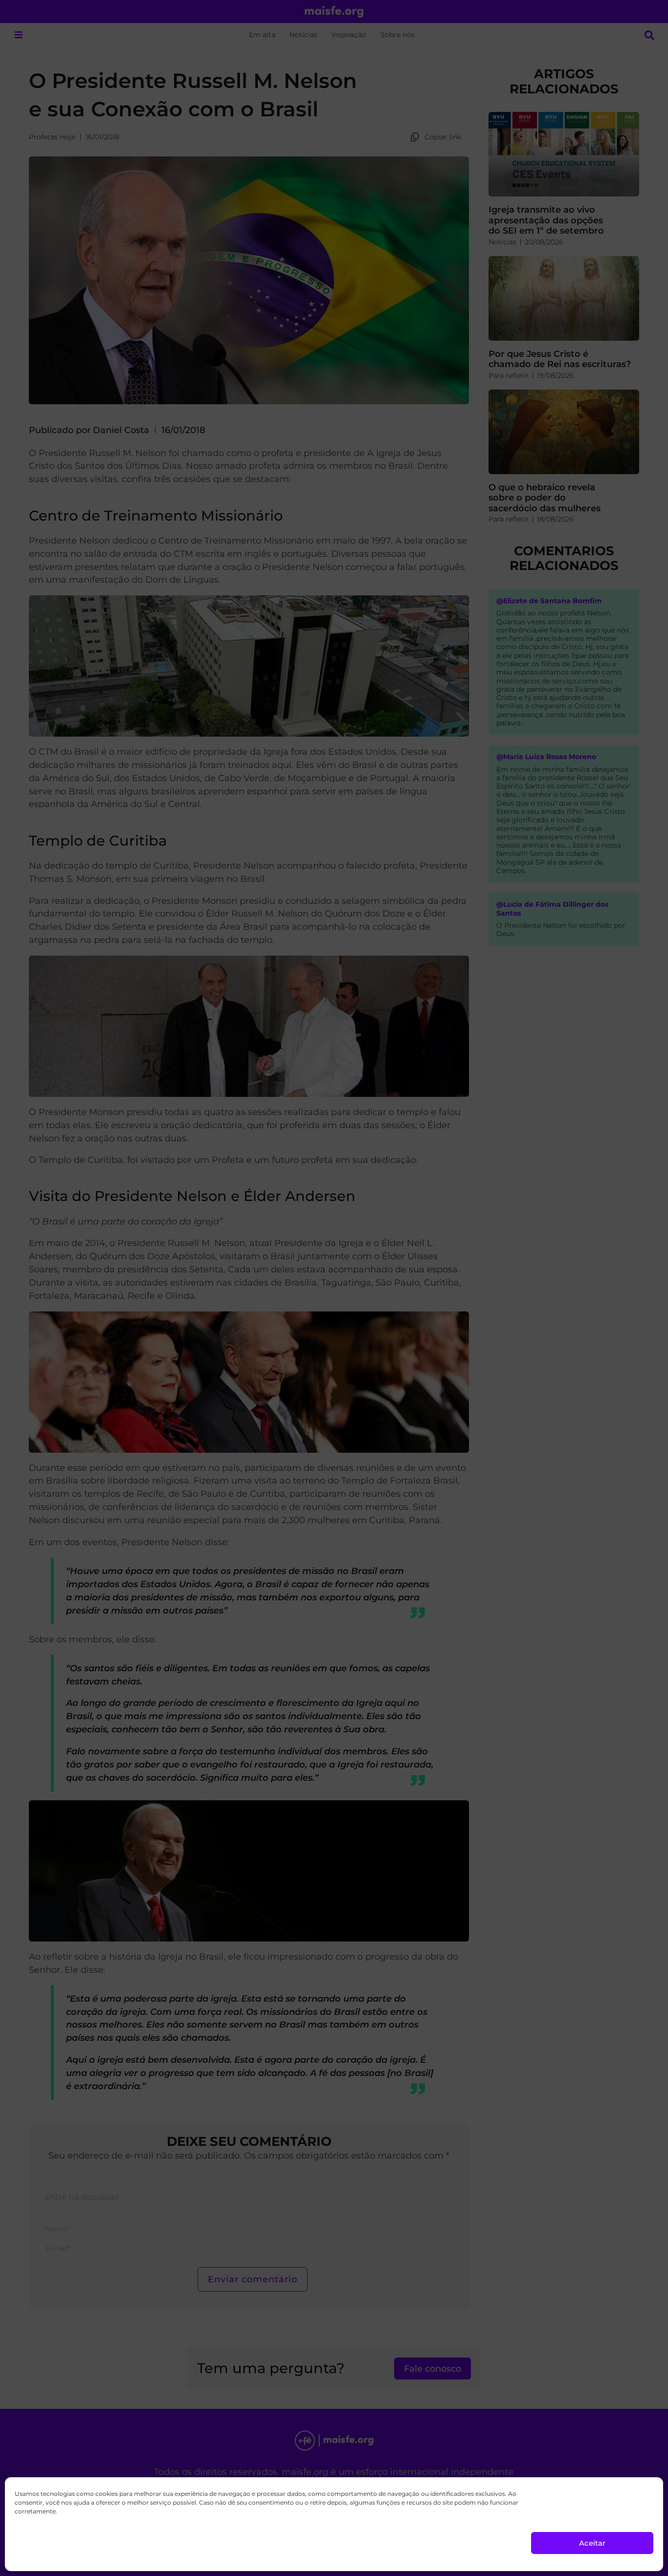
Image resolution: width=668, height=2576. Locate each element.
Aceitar (592, 2543)
